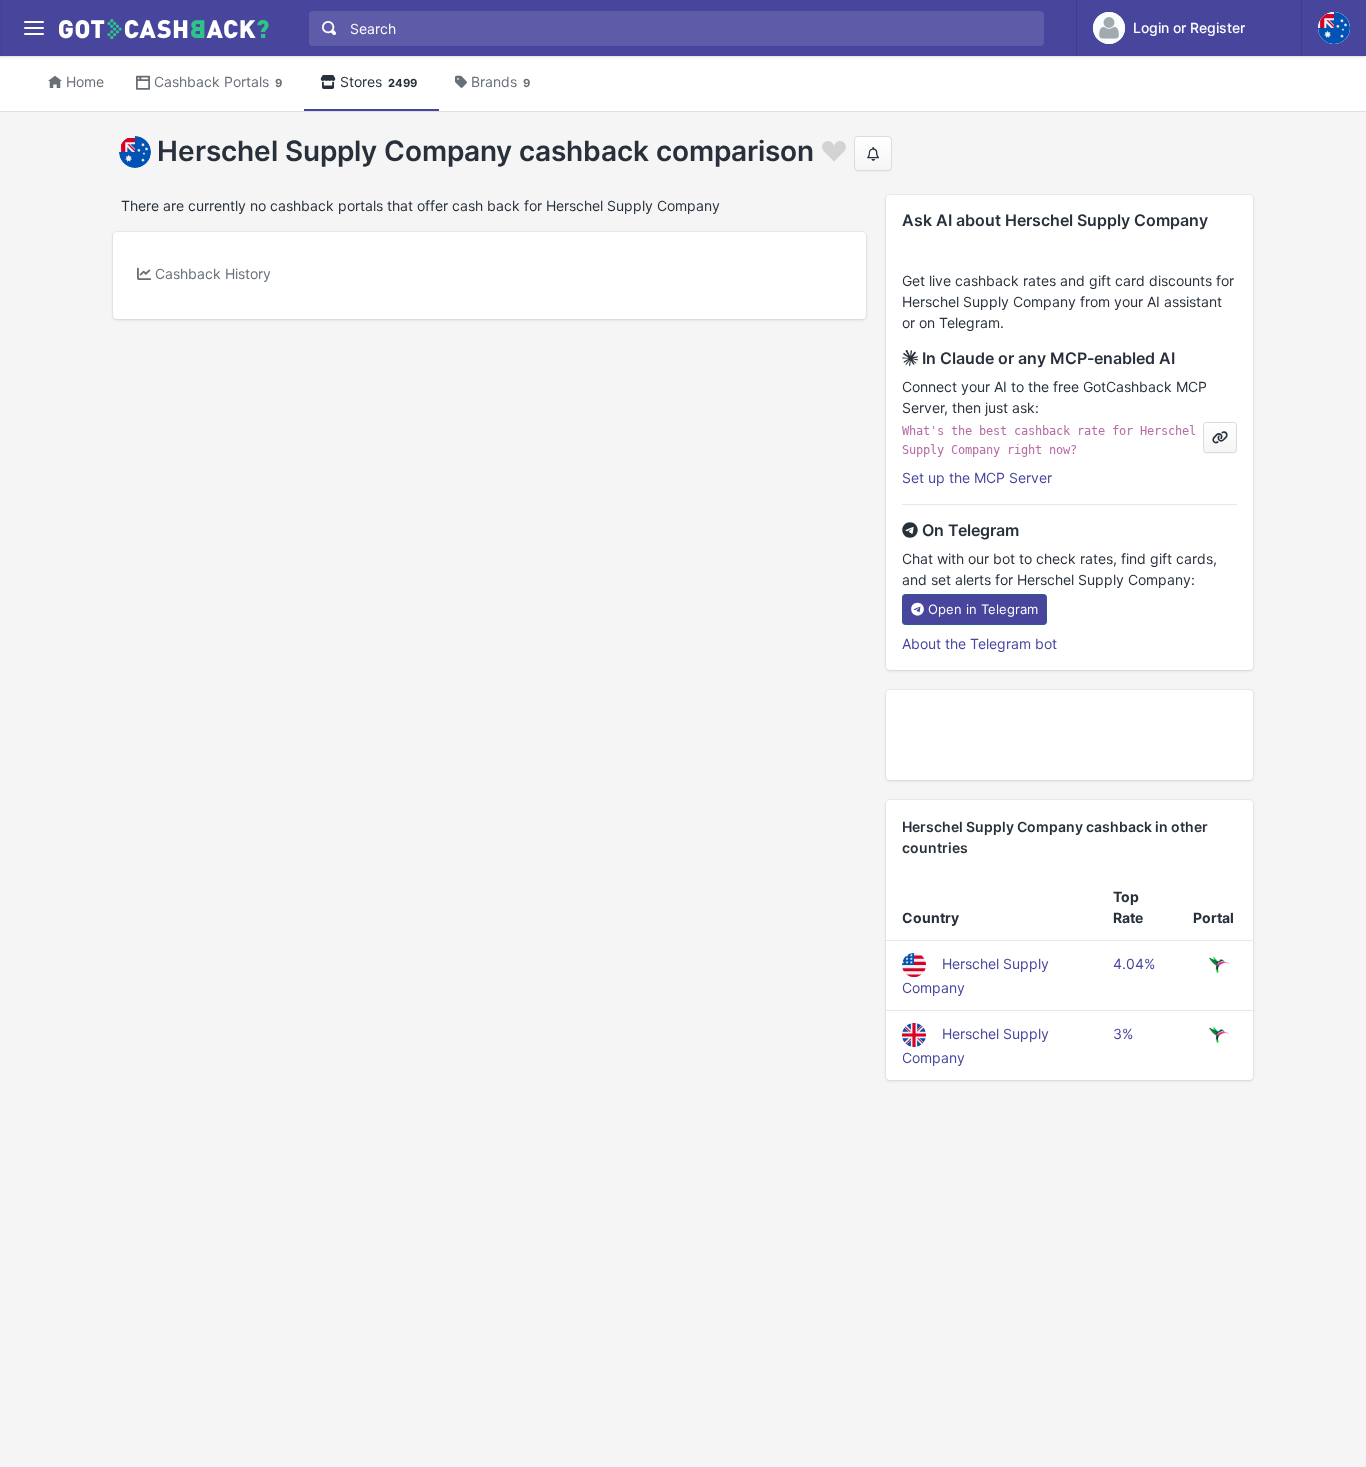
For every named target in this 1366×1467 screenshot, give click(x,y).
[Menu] (33, 28)
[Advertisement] (1069, 735)
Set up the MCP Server (977, 477)
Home (85, 81)
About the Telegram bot (979, 643)
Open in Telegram (983, 609)
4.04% (1134, 963)
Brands (500, 81)
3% (1123, 1033)
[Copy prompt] (1220, 437)
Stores (378, 81)
